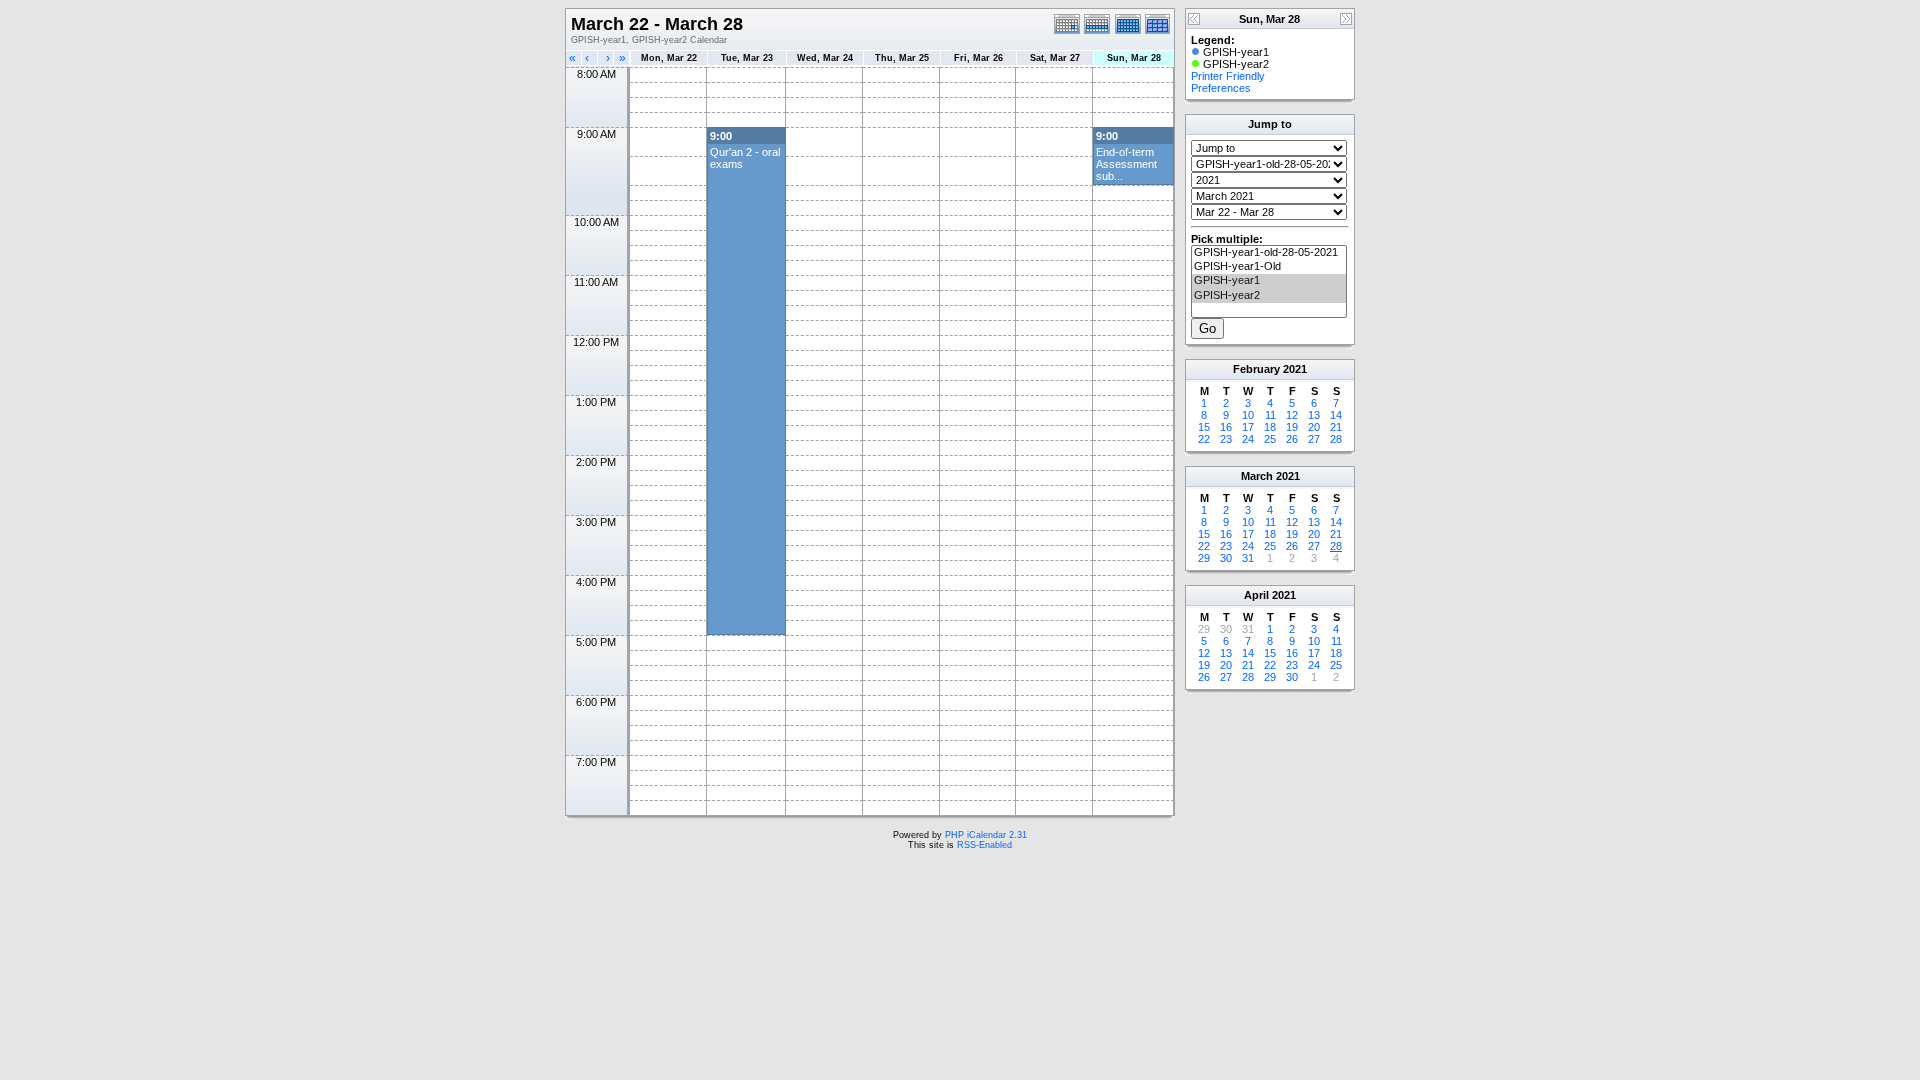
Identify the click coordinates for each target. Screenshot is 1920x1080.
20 (1314, 427)
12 (1292, 415)
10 (1248, 415)
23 (1226, 439)
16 (1226, 427)
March (1257, 476)
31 (1248, 558)
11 (1270, 415)
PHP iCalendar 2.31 (986, 835)
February (1256, 369)
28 (1336, 439)
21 (1336, 427)
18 (1270, 427)
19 (1292, 427)
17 (1248, 427)
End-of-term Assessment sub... (1126, 164)
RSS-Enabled (984, 845)
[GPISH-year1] (1269, 281)
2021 (1295, 369)
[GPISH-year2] (1269, 296)
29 (1204, 558)
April (1256, 595)
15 (1204, 427)
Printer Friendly (1228, 76)
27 (1314, 439)
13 (1314, 415)
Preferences (1221, 88)
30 (1226, 558)
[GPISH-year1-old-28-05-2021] (1269, 253)
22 (1204, 439)
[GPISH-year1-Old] (1269, 267)
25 (1270, 439)
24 (1248, 439)
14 (1336, 415)
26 (1292, 439)
